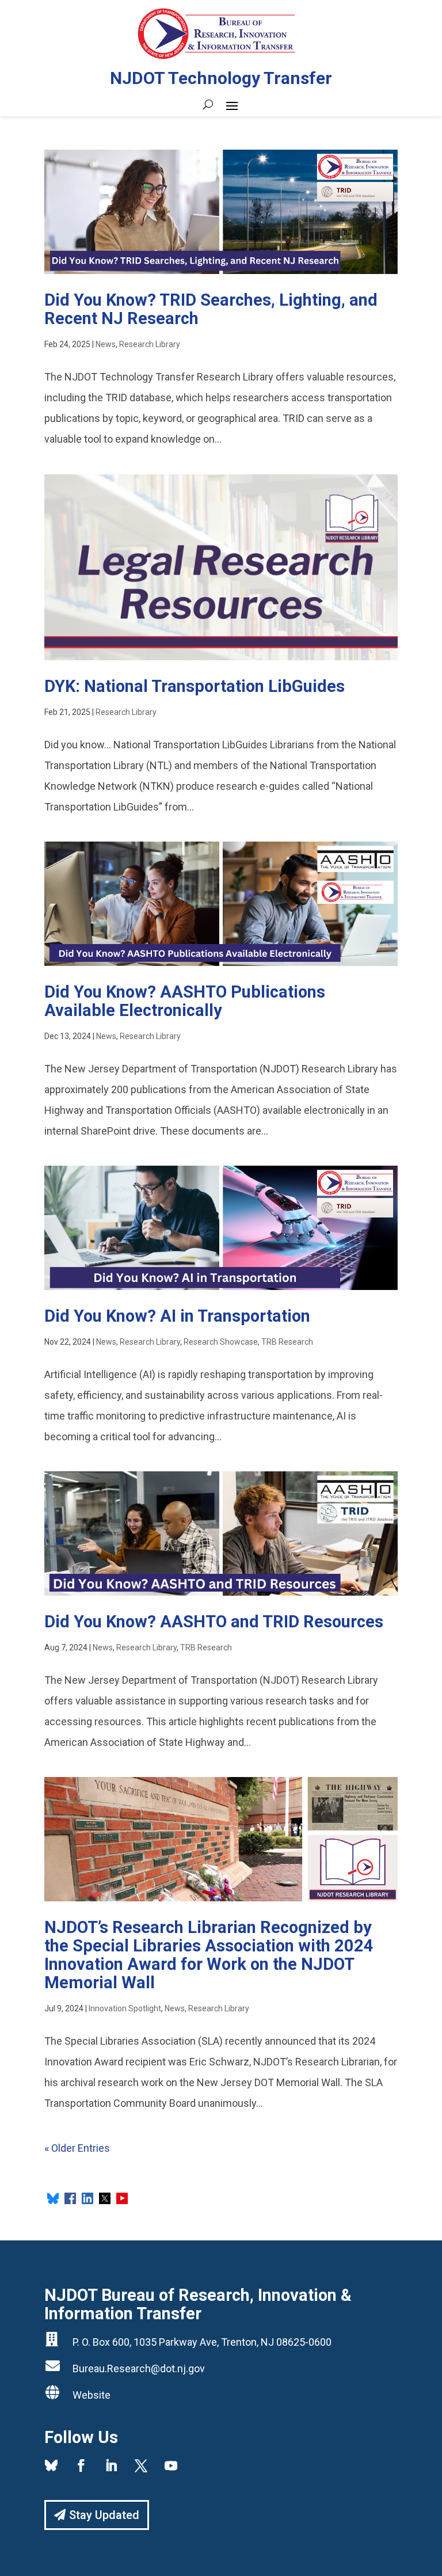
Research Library (150, 344)
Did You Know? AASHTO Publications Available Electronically (185, 1001)
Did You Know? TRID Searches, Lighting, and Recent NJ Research (211, 309)
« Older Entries (77, 2148)
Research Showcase (221, 1342)
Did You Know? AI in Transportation (177, 1316)
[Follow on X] (141, 2465)
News (106, 344)
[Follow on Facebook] (81, 2465)
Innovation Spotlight (125, 2008)
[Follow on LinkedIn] (111, 2465)
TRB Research (287, 1342)
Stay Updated (104, 2515)
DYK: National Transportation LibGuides (195, 686)
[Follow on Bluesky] (51, 2465)
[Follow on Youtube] (171, 2465)
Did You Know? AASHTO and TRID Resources (214, 1622)
